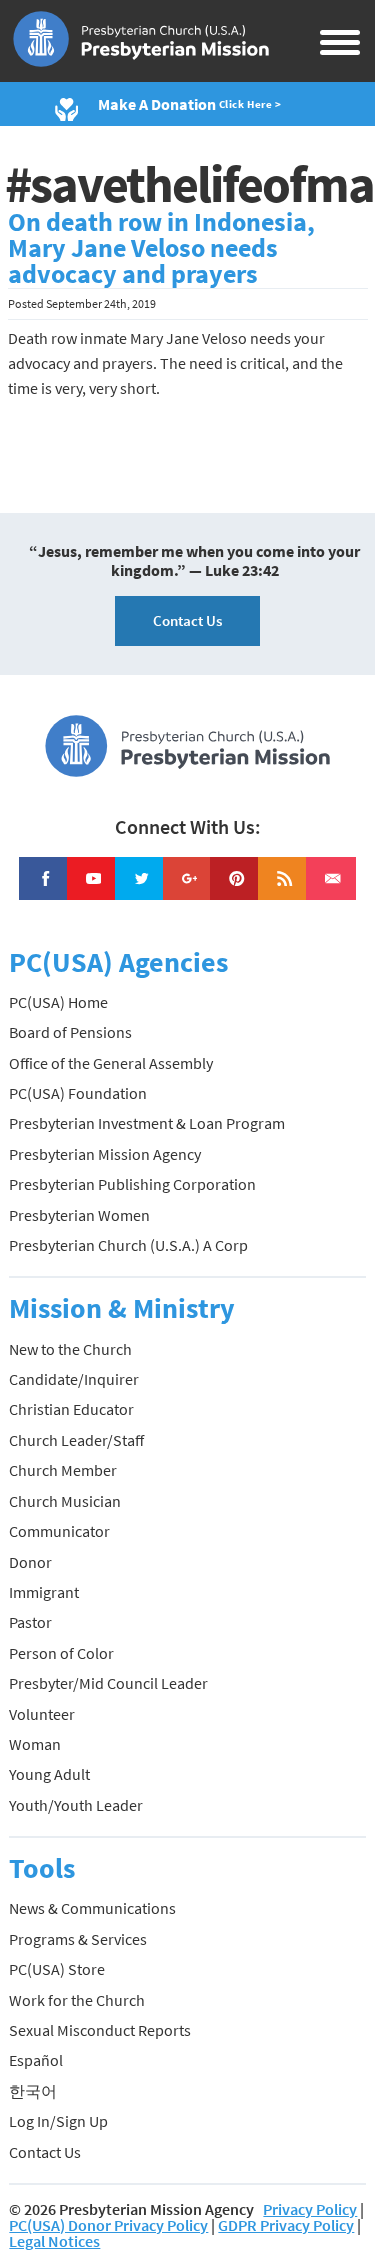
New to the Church (70, 1349)
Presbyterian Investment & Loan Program (147, 1123)
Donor (30, 1562)
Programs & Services (78, 1939)
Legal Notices (54, 2241)
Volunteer (42, 1714)
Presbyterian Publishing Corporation (132, 1184)
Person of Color (61, 1653)
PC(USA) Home (58, 1002)
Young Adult (49, 1774)
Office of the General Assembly (111, 1063)
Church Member (63, 1470)
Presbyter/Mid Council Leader (108, 1683)
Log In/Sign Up (58, 2121)
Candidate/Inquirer (74, 1379)
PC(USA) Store (57, 1969)
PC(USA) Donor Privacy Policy (108, 2225)
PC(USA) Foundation (78, 1093)
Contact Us (187, 620)
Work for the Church (77, 2000)
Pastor (30, 1622)
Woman (35, 1744)
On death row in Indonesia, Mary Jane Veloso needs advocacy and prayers (161, 248)
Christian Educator (71, 1409)
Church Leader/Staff (76, 1440)
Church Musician (65, 1501)
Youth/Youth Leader (76, 1805)
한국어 (33, 2091)
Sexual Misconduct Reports (100, 2030)
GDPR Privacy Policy (286, 2225)
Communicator (59, 1531)
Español (36, 2060)
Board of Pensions (70, 1032)
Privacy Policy (310, 2209)
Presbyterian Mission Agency (105, 1154)
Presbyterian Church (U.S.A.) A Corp (128, 1245)
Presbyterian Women (79, 1215)
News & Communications (92, 1908)
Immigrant (44, 1592)
